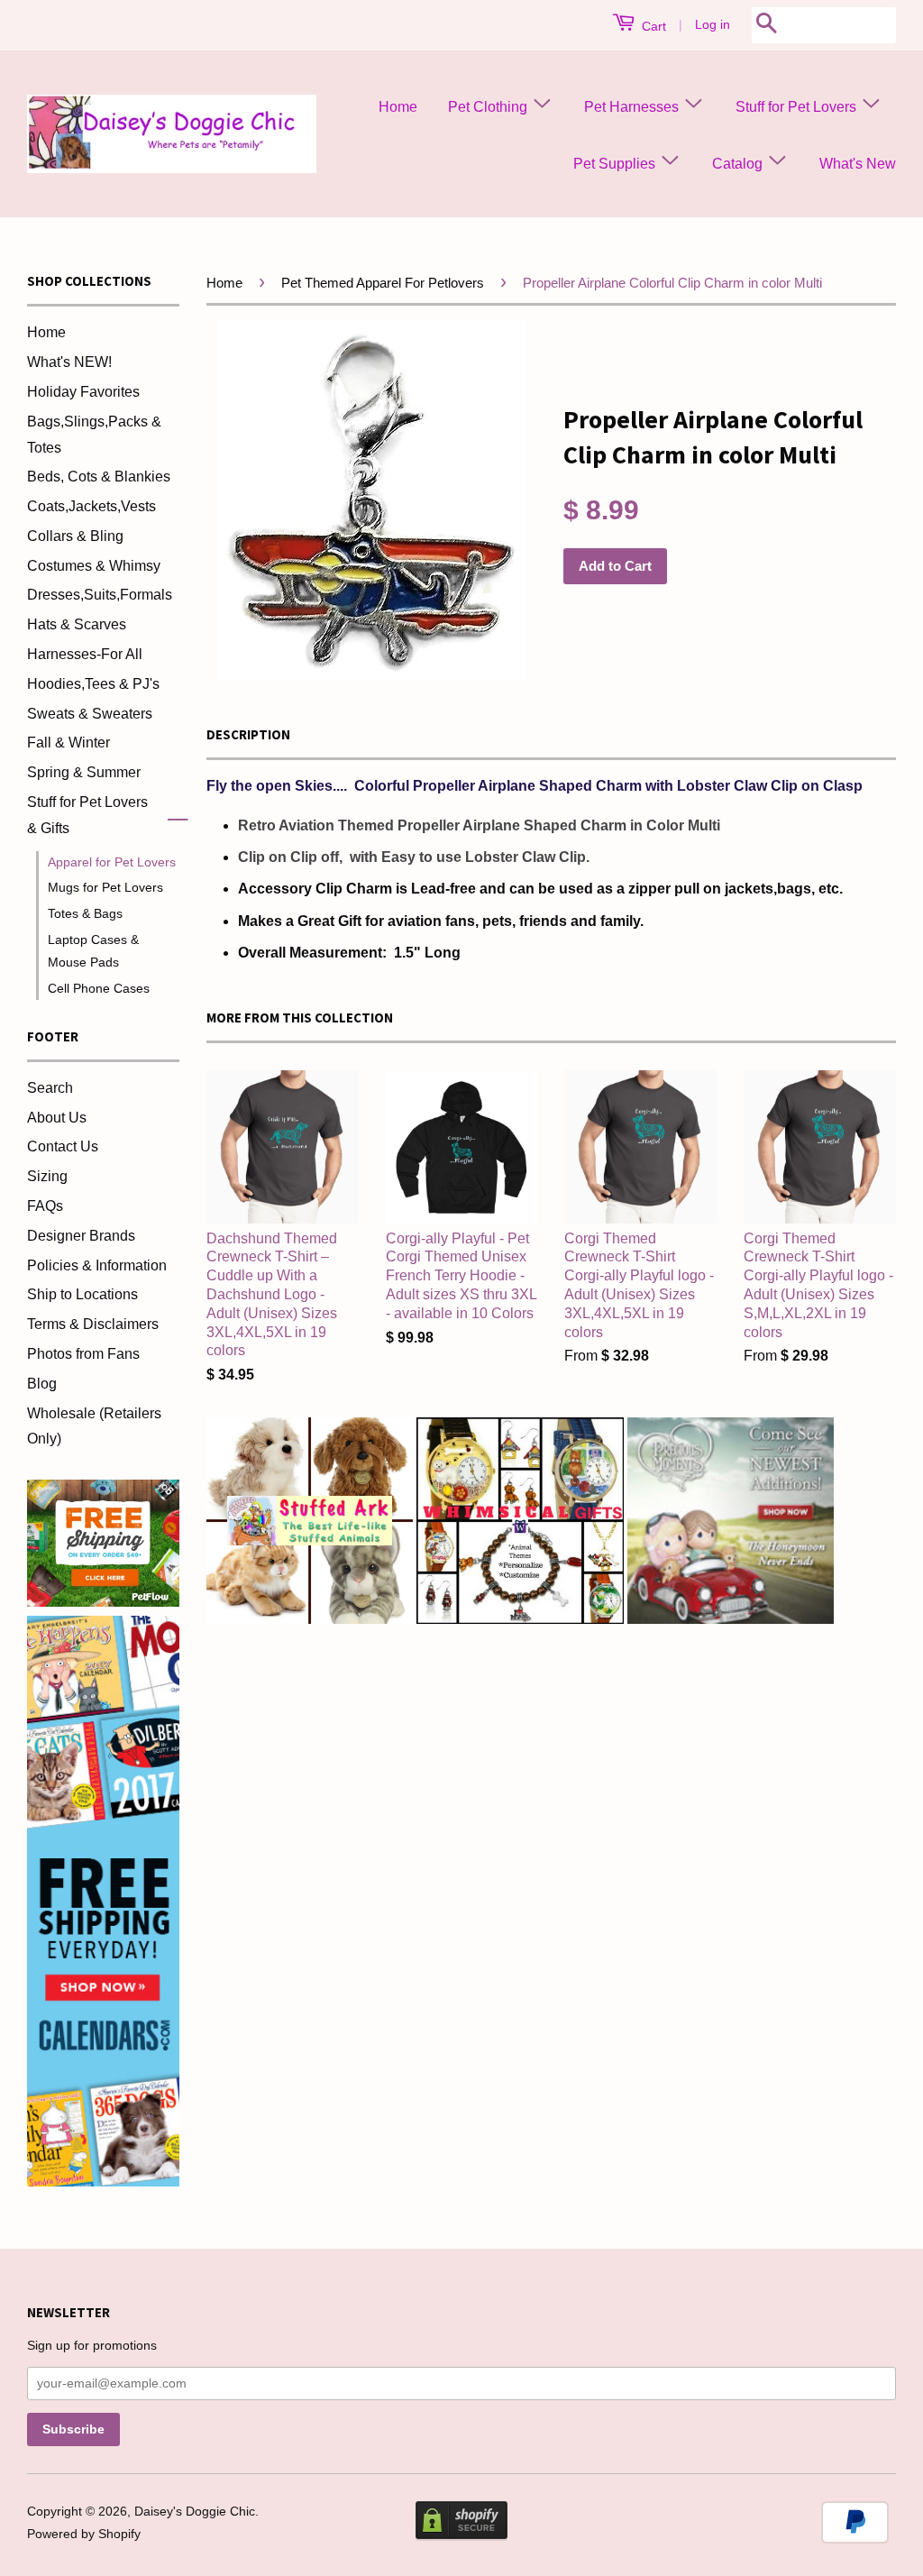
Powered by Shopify (84, 2534)
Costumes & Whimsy (94, 566)
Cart (652, 26)
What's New (858, 164)
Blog (42, 1384)
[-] (170, 816)
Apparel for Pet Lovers (112, 862)
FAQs (45, 1206)
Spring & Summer (84, 772)
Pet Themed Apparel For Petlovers (383, 283)
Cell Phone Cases (99, 988)
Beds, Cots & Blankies (99, 477)
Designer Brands (81, 1236)
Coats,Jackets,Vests (91, 506)
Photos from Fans (83, 1354)
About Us (57, 1118)
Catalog (739, 164)
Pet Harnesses (633, 107)
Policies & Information (97, 1265)
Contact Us (63, 1146)
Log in (713, 24)
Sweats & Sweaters (90, 714)
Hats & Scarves (77, 624)
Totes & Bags (85, 913)
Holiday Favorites (83, 392)
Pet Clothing (489, 107)
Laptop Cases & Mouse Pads (93, 951)
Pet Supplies (616, 164)
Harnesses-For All (85, 654)
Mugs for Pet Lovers (105, 887)
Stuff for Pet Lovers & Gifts (87, 815)
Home (398, 107)
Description (248, 734)
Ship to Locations (82, 1294)
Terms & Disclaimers (93, 1324)
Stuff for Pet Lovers (798, 107)
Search (50, 1088)
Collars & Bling (75, 536)
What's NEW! (69, 362)
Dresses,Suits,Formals (100, 595)
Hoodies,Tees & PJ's (93, 684)
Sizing (47, 1176)
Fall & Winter (69, 743)
